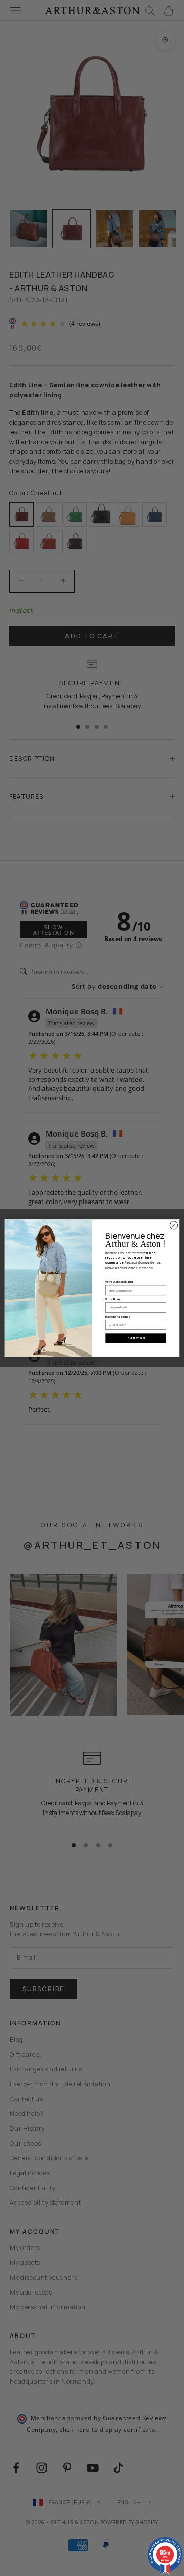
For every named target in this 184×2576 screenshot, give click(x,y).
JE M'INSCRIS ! (135, 1338)
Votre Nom (112, 1299)
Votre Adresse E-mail (119, 1282)
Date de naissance (118, 1316)
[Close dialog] (174, 1225)
